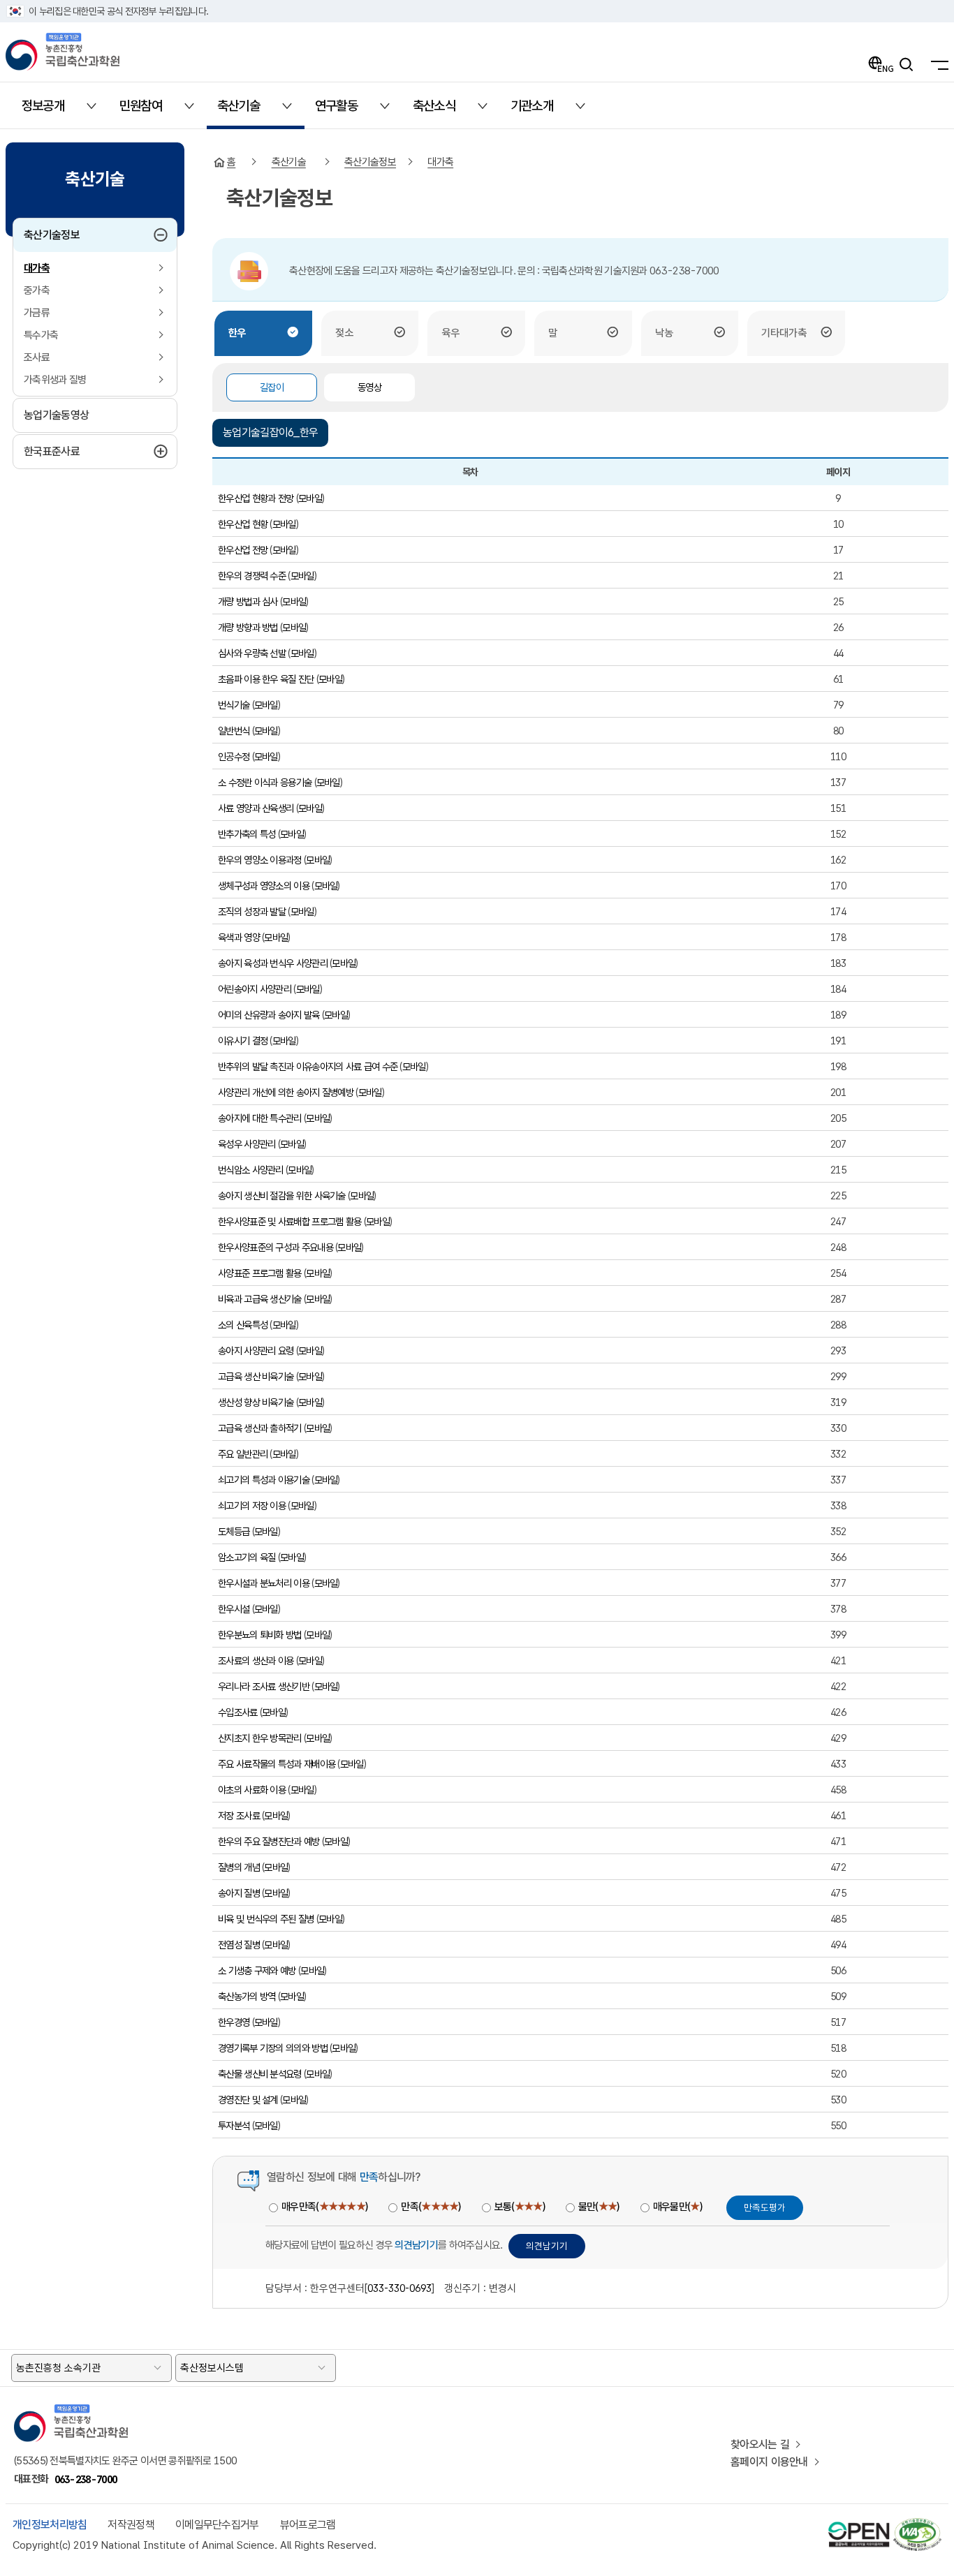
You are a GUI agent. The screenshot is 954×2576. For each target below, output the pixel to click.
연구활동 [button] (345, 111)
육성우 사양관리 (247, 1144)
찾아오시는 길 (760, 2444)
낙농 (664, 333)
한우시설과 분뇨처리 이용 (264, 1583)
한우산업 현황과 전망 (256, 498)
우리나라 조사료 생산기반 (264, 1686)
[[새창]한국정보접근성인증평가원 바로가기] (917, 2524)
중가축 (37, 290)
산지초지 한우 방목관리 (260, 1738)
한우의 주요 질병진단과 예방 (269, 1841)
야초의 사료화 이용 (252, 1790)
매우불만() (677, 2207)
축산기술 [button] (247, 111)
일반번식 (234, 731)
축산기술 (289, 162)
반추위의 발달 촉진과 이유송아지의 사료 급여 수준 (308, 1066)
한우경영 (234, 2022)
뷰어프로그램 (308, 2525)
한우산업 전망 (243, 550)
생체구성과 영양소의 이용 (264, 886)
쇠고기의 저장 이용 (252, 1505)
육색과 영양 (239, 937)
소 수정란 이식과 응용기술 (265, 782)
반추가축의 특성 (247, 834)
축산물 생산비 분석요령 (260, 2074)
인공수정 (234, 756)
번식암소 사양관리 (252, 1170)
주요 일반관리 (243, 1454)
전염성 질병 (239, 1945)
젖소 (344, 333)
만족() (431, 2207)
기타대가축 (784, 333)
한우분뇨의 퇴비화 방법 (260, 1635)
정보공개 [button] (51, 111)
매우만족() (324, 2207)
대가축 (37, 268)
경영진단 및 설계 (248, 2100)
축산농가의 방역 (247, 1996)
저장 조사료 (239, 1815)
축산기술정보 (81, 235)
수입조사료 (238, 1712)
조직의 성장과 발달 (252, 911)
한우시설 (234, 1609)
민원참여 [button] (149, 111)
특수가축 (41, 335)
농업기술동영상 (56, 415)
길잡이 (272, 387)
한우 (237, 333)
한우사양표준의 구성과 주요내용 (276, 1247)
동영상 (369, 387)
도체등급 (234, 1531)
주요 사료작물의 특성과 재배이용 (277, 1764)
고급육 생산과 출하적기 (260, 1428)
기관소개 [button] (540, 111)
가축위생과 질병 (55, 380)
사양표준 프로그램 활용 (260, 1273)
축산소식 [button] (442, 111)
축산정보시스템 (212, 2368)
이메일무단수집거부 (217, 2525)
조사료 (37, 357)
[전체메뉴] (936, 64)
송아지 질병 (239, 1893)
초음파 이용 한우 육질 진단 (266, 679)
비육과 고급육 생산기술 (260, 1299)
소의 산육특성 (243, 1325)
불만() (599, 2207)
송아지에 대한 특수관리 (260, 1118)
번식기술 (234, 705)
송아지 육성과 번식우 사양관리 (273, 963)
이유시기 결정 (243, 1041)
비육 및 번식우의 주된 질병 (266, 1919)
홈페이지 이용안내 (769, 2462)
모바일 (310, 498)
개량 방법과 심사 (248, 601)
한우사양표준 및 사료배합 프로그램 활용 (289, 1221)
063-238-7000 (86, 2479)
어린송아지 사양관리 (255, 989)
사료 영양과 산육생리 (256, 808)
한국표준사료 (85, 451)
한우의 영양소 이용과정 (260, 860)
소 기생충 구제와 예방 (257, 1970)
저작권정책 (131, 2525)
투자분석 (234, 2125)
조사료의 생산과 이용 (256, 1660)
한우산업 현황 (243, 524)
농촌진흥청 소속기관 (58, 2368)
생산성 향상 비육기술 (256, 1402)
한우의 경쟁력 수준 (252, 576)
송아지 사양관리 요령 (256, 1350)
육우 (450, 333)
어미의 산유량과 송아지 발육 (269, 1015)
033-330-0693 (399, 2288)
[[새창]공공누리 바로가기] (859, 2524)
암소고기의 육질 (247, 1557)
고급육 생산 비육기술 (256, 1376)
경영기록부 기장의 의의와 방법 (273, 2048)
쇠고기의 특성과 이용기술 (264, 1480)
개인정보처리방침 (50, 2525)
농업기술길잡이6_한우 (270, 432)
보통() (520, 2207)
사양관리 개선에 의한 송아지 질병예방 (286, 1092)
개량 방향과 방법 (248, 627)
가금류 (37, 313)
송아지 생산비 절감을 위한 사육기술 (282, 1196)
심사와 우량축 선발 (252, 653)
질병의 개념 (239, 1867)
